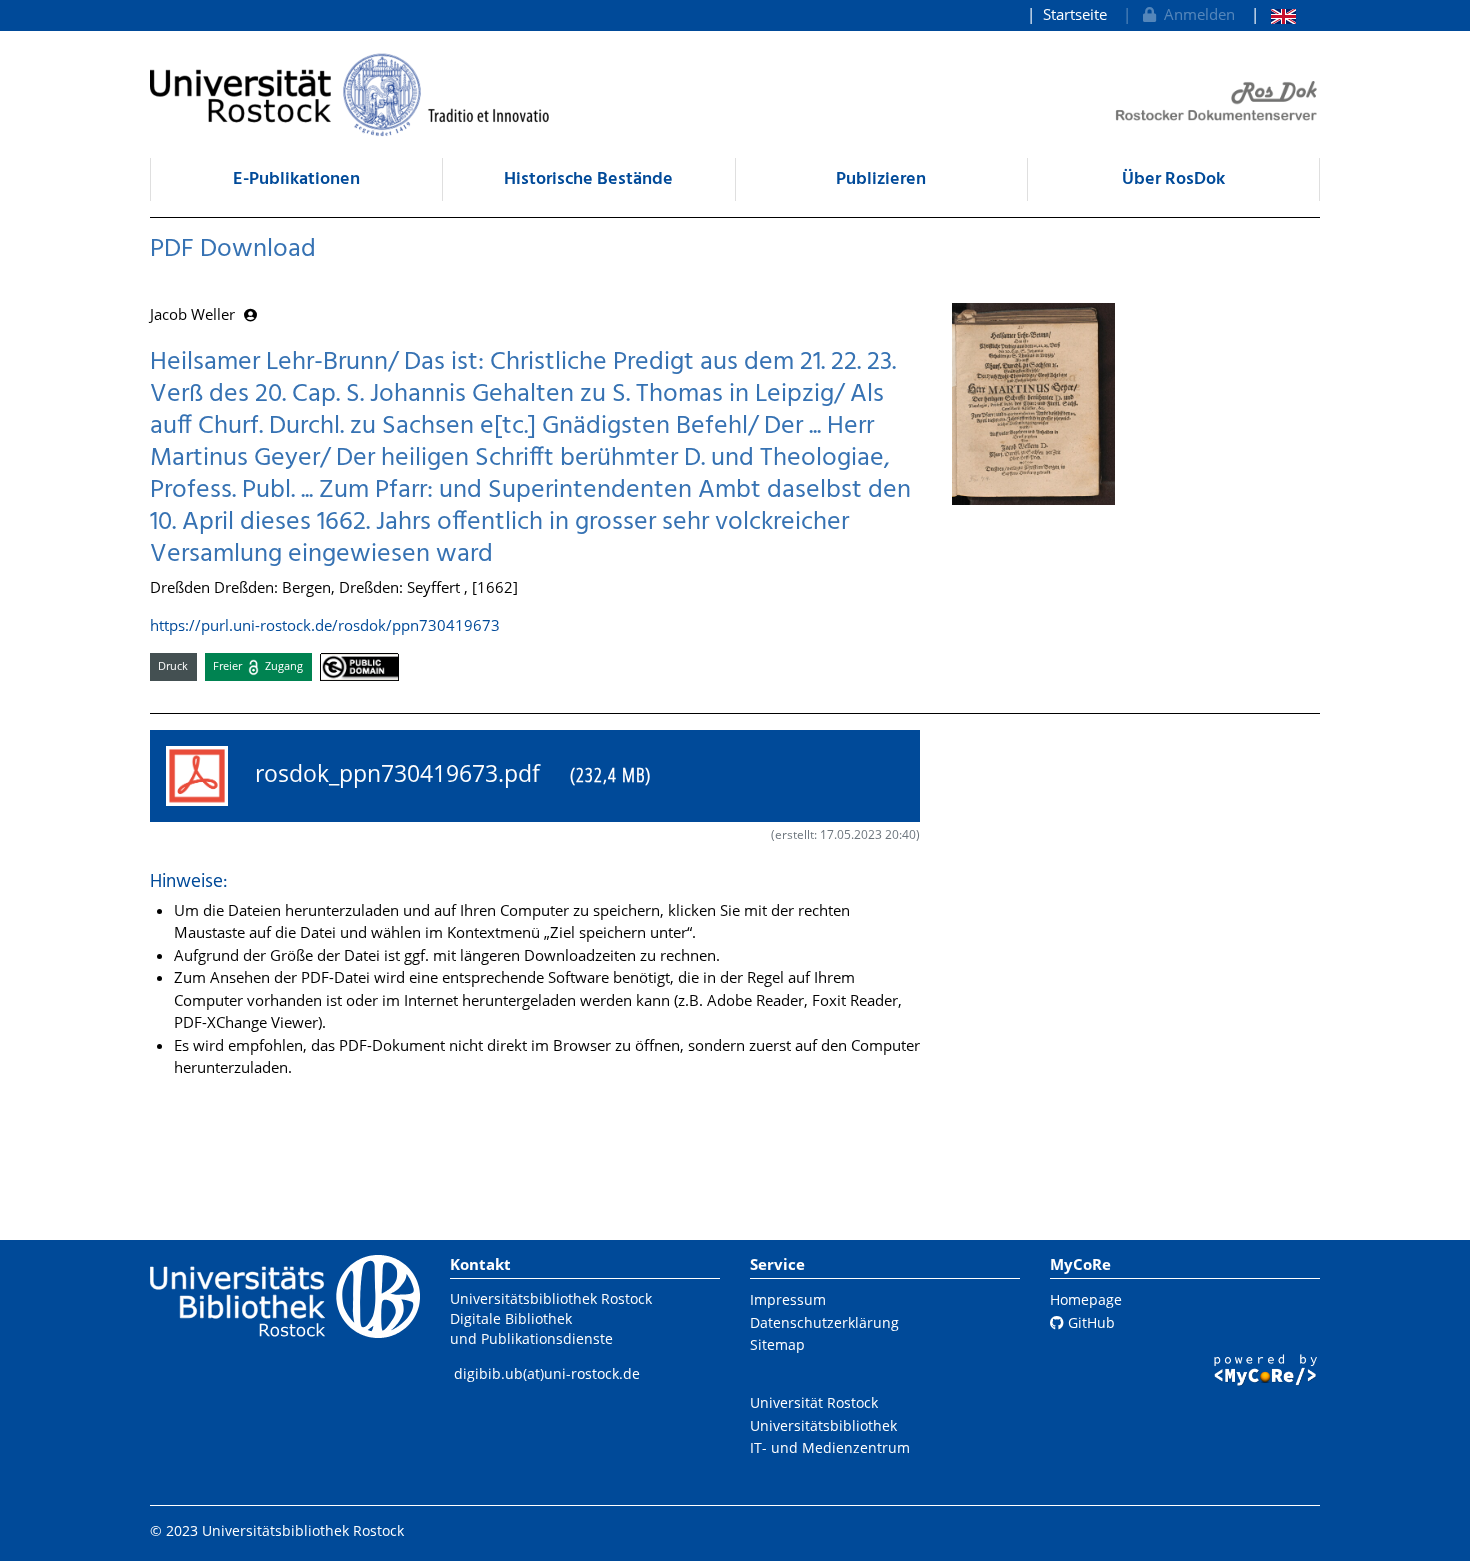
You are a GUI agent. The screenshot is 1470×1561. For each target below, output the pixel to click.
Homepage (1086, 1299)
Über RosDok (1173, 179)
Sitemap (777, 1344)
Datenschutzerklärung (824, 1322)
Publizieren (881, 179)
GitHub (1089, 1322)
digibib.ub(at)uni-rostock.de (547, 1373)
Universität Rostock (814, 1402)
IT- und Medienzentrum (830, 1447)
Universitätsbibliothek (823, 1425)
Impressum (788, 1299)
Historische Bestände (588, 179)
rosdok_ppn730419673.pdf (447, 773)
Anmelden (1195, 14)
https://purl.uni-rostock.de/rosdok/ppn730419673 (325, 625)
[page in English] (1273, 14)
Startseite (1075, 14)
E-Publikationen (296, 179)
